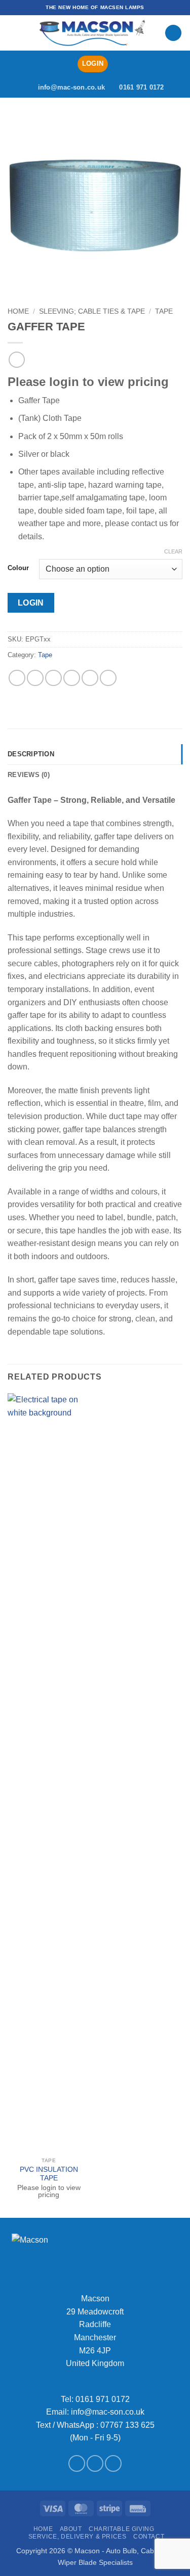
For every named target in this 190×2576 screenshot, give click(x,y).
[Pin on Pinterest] (90, 678)
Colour (18, 568)
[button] (14, 33)
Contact (149, 2537)
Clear (173, 551)
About (71, 2529)
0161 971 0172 (103, 2399)
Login (31, 603)
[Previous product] (16, 359)
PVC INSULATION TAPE (49, 2174)
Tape (164, 311)
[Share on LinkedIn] (108, 678)
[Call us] (113, 2463)
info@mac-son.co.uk (108, 2412)
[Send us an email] (95, 2463)
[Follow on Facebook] (77, 2463)
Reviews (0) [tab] (29, 775)
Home (18, 311)
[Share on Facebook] (35, 678)
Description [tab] (31, 754)
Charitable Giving (121, 2529)
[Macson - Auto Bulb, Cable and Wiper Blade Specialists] (92, 33)
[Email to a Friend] (72, 678)
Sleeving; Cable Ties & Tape (92, 311)
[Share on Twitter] (53, 678)
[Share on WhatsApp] (17, 678)
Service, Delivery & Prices (78, 2537)
